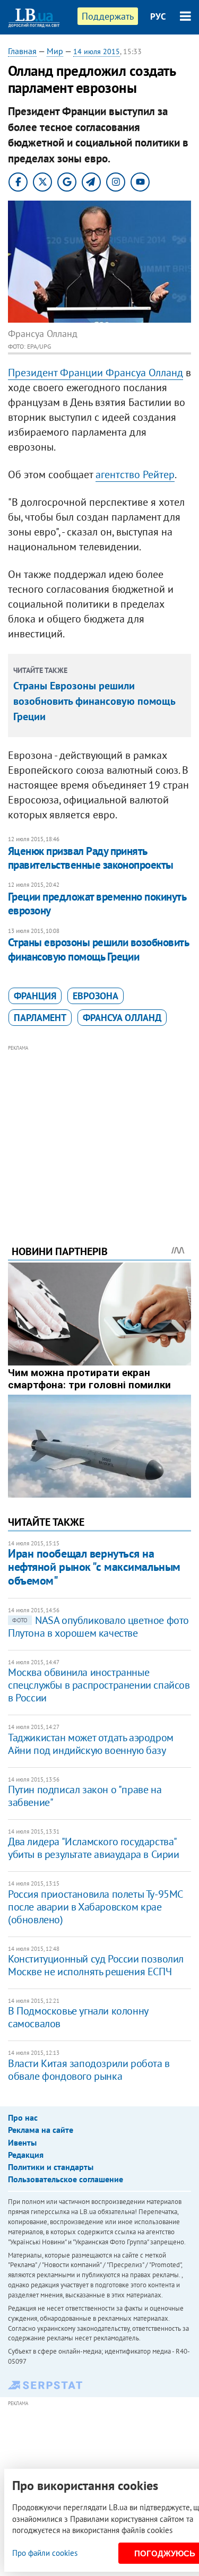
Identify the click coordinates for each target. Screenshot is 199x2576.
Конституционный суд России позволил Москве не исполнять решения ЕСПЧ (96, 1965)
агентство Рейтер (135, 474)
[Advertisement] (99, 1130)
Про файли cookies (45, 2553)
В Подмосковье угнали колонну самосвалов (78, 2017)
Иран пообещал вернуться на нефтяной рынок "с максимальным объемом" (94, 1567)
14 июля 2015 (97, 51)
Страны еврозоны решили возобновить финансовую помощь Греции (98, 949)
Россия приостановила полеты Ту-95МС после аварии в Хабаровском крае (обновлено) (95, 1907)
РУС (158, 16)
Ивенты (22, 2142)
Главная (22, 51)
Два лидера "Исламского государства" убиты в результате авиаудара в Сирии (94, 1848)
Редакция (26, 2155)
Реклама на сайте (41, 2130)
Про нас (23, 2117)
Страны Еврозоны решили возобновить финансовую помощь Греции (94, 701)
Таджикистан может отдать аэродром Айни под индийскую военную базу (91, 1744)
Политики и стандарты (51, 2167)
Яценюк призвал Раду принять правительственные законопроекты (91, 858)
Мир (55, 51)
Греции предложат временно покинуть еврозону (97, 904)
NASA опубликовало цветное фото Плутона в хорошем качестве (98, 1627)
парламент (40, 1018)
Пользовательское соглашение (66, 2179)
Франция (35, 996)
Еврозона (96, 996)
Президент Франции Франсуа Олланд (96, 373)
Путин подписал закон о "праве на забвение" (85, 1796)
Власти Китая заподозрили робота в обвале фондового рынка (89, 2070)
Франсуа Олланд (122, 1018)
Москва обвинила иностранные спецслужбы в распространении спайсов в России (99, 1685)
